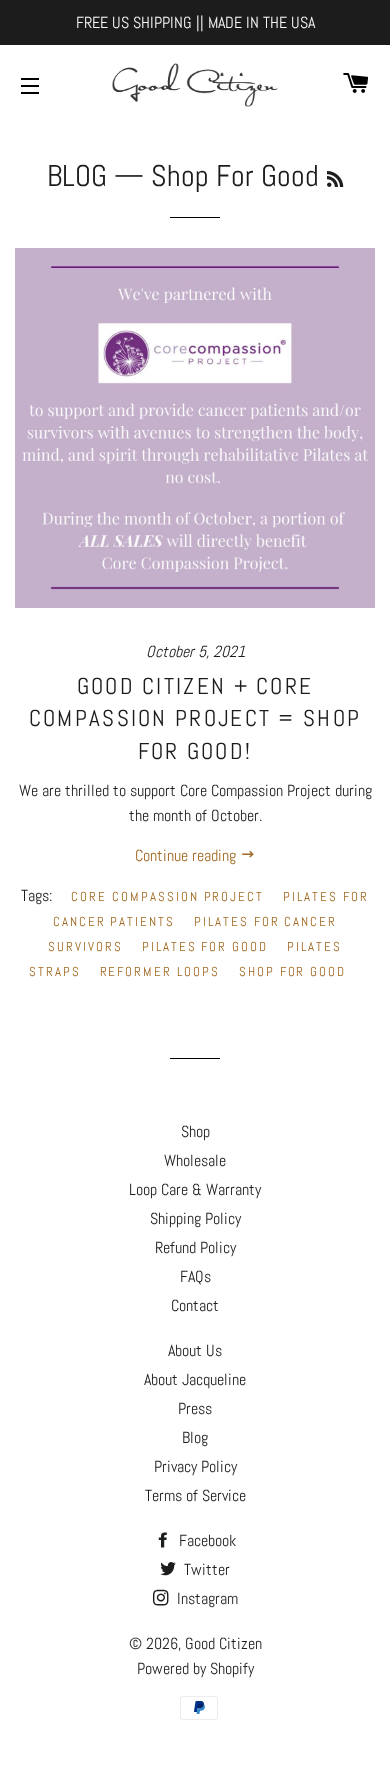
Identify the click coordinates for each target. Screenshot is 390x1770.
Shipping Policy (195, 1218)
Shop (195, 1131)
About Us (195, 1350)
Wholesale (195, 1160)
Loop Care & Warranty (195, 1189)
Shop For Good (292, 971)
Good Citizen (223, 1643)
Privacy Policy (195, 1466)
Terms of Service (195, 1495)
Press (195, 1408)
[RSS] (335, 179)
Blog (195, 1437)
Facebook (205, 1540)
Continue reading (187, 855)
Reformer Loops (160, 971)
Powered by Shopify (195, 1668)
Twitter (205, 1569)
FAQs (195, 1276)
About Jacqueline (195, 1379)
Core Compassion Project (167, 896)
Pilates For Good (205, 946)
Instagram (205, 1598)
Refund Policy (195, 1247)
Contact (195, 1305)
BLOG (77, 176)
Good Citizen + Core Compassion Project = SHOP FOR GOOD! (195, 718)
